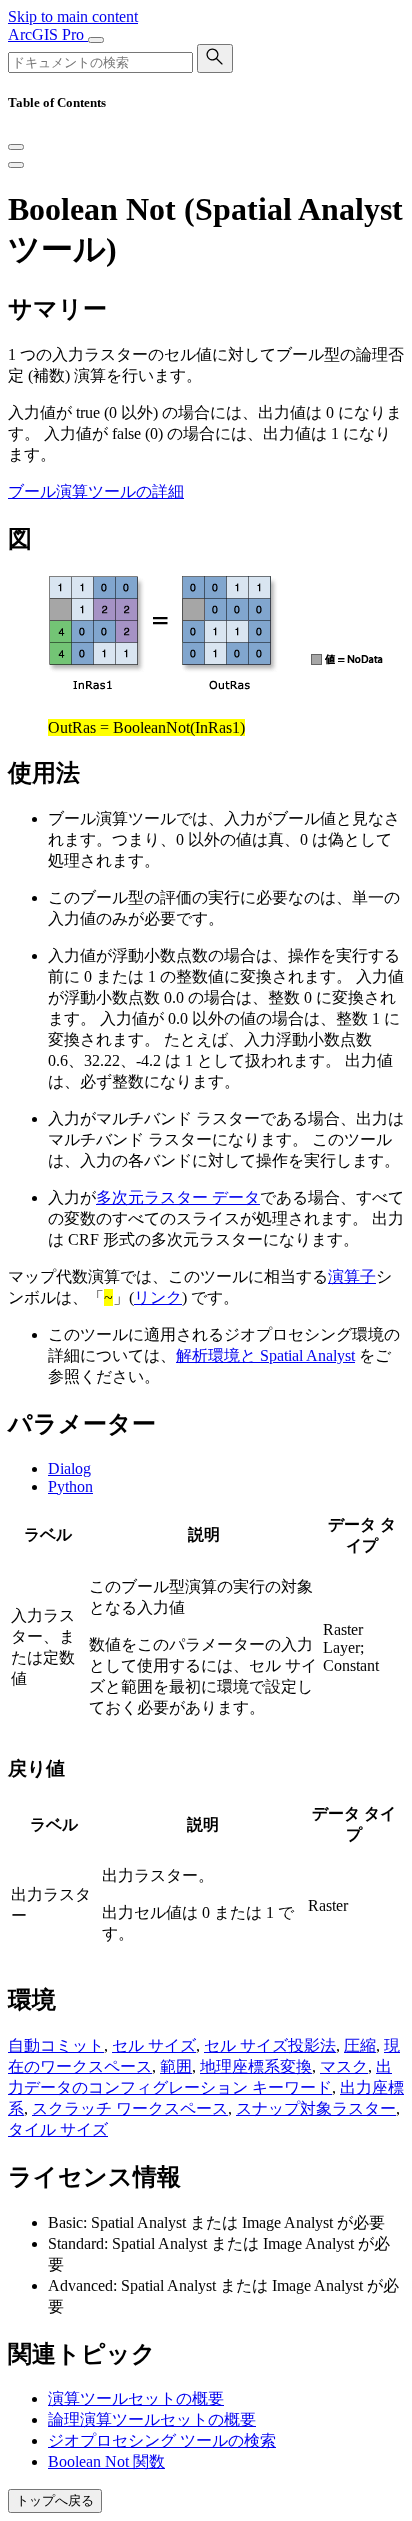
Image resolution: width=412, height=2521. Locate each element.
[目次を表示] (16, 165)
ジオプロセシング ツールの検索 (162, 2440)
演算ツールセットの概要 (136, 2398)
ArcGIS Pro (48, 34)
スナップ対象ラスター (316, 2108)
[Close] (16, 147)
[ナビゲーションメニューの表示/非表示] (96, 40)
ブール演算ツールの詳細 (96, 491)
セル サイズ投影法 (270, 2045)
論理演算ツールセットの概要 (152, 2419)
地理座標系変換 (256, 2066)
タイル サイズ (58, 2129)
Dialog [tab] (69, 1468)
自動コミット (56, 2045)
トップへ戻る (55, 2500)
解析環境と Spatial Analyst (265, 1355)
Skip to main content (73, 16)
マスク (344, 2066)
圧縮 (360, 2045)
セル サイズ (154, 2045)
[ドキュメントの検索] (215, 58)
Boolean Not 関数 (106, 2461)
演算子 (352, 1276)
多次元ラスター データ (178, 1197)
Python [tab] (70, 1486)
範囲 (176, 2066)
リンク (158, 1297)
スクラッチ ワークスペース (130, 2108)
